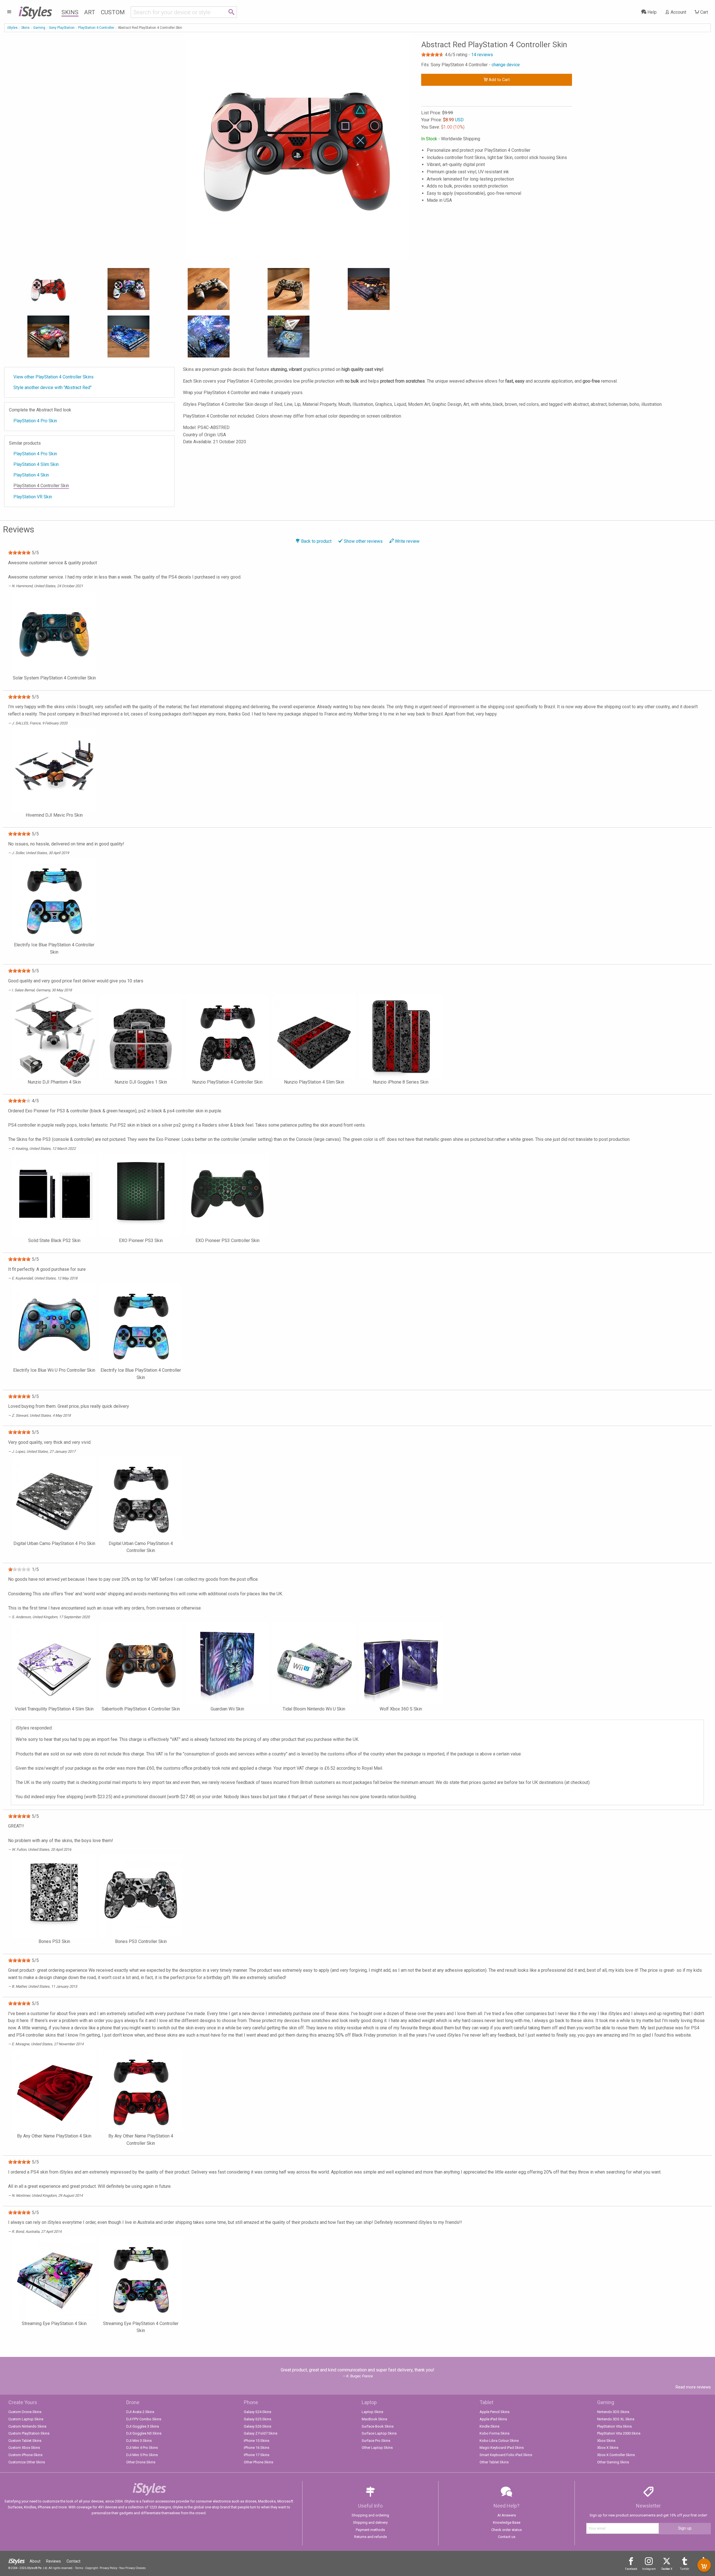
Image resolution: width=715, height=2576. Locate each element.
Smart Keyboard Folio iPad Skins (506, 2455)
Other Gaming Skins (613, 2462)
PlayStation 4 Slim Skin (36, 464)
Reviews (53, 2561)
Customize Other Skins (27, 2462)
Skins (70, 12)
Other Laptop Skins (377, 2448)
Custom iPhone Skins (25, 2455)
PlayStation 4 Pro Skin (35, 421)
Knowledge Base (507, 2522)
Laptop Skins (372, 2412)
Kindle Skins (489, 2426)
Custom (113, 12)
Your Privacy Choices (133, 2568)
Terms (79, 2568)
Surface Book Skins (378, 2426)
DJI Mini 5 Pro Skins (142, 2455)
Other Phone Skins (258, 2462)
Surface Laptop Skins (379, 2433)
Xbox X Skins (608, 2448)
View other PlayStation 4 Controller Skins (53, 377)
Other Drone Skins (141, 2462)
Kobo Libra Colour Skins (499, 2441)
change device (506, 65)
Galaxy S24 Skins (258, 2412)
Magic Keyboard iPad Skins (502, 2448)
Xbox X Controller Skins (616, 2455)
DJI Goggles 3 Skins (143, 2426)
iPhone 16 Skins (257, 2448)
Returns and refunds (370, 2537)
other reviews (363, 541)
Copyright (91, 2568)
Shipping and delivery (370, 2522)
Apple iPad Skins (493, 2419)
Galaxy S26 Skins (258, 2426)
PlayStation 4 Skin (31, 475)
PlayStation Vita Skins (614, 2426)
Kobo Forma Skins (494, 2433)
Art (90, 12)
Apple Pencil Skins (494, 2412)
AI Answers (507, 2515)
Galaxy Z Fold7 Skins (261, 2433)
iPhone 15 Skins (257, 2441)
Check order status (507, 2530)
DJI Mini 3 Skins (139, 2441)
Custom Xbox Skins (24, 2448)
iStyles (12, 28)
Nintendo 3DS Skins (613, 2412)
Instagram (649, 2569)
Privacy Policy (109, 2568)
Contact (73, 2561)
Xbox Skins (606, 2441)
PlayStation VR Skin (33, 497)
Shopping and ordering (370, 2515)
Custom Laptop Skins (26, 2419)
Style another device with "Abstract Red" (53, 388)
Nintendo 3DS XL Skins (616, 2419)
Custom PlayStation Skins (29, 2433)
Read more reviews (693, 2387)
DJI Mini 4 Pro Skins (142, 2448)
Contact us (507, 2537)
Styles (35, 11)
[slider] (432, 54)
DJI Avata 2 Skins (140, 2412)
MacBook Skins (374, 2419)
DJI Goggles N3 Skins (144, 2433)
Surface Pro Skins (376, 2441)
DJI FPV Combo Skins (144, 2419)
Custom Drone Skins (25, 2412)
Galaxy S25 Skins (258, 2419)
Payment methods (370, 2530)
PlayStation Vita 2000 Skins (619, 2433)
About (35, 2561)
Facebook (631, 2569)
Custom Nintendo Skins (27, 2426)
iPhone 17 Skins (257, 2455)
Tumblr (685, 2569)
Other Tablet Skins (494, 2462)
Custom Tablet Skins (25, 2441)
